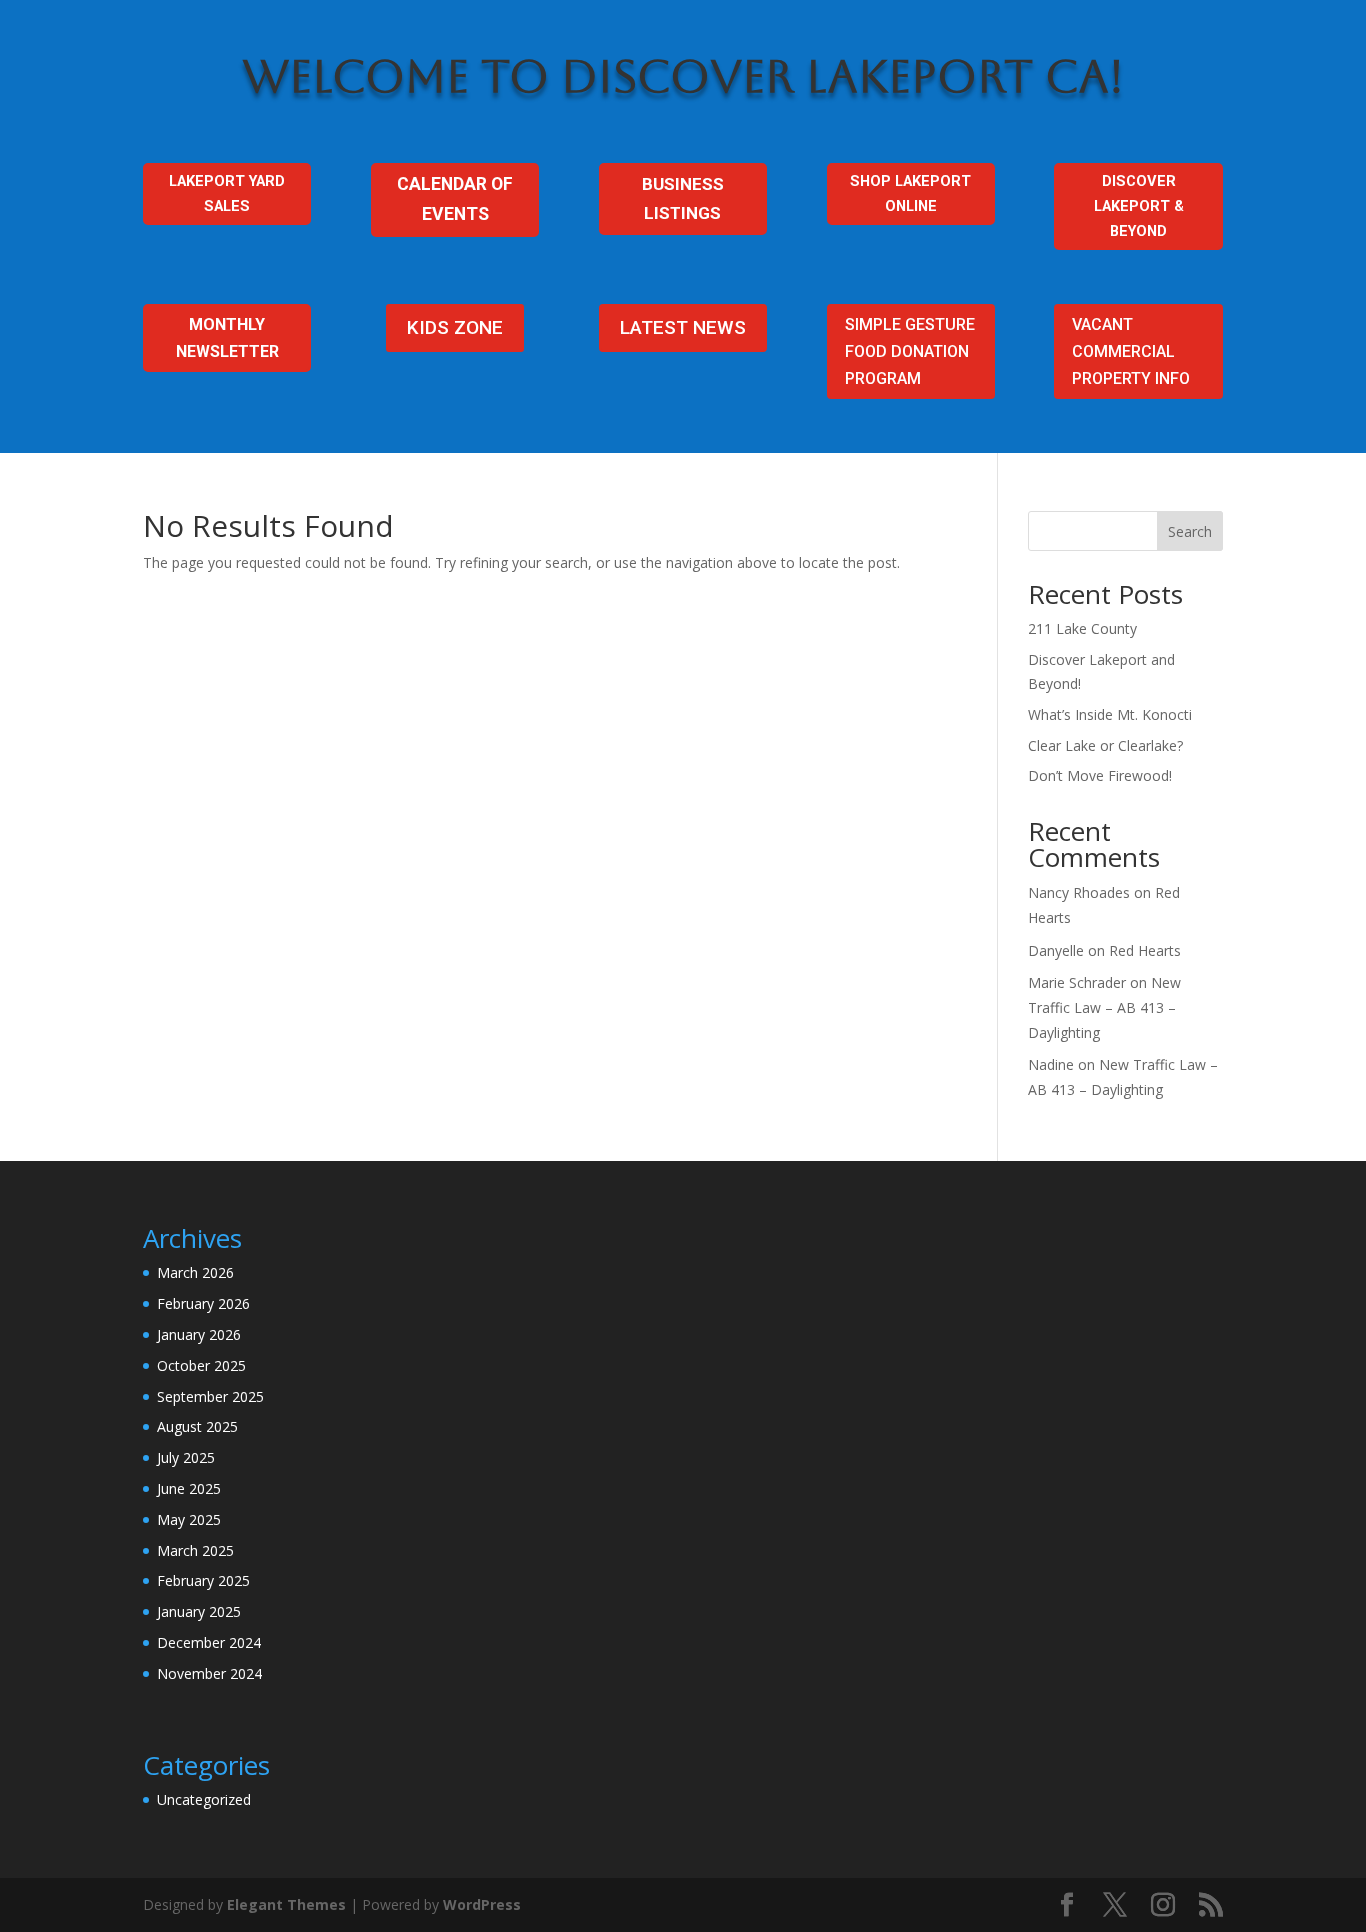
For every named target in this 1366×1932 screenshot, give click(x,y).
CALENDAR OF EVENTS (455, 199)
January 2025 (199, 1611)
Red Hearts (1145, 950)
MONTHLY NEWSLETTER (227, 338)
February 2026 (203, 1303)
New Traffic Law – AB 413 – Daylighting (1104, 1007)
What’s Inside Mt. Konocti (1110, 714)
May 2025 (189, 1519)
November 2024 (209, 1673)
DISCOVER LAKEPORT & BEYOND (1139, 206)
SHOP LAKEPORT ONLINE (910, 193)
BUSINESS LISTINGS (683, 198)
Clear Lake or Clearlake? (1105, 745)
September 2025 (210, 1396)
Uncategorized (204, 1799)
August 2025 (197, 1426)
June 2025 (189, 1488)
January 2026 (199, 1334)
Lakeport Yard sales (227, 193)
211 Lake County (1082, 628)
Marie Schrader (1077, 982)
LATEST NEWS (683, 327)
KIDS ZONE (455, 327)
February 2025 (203, 1580)
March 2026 (195, 1272)
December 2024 (209, 1642)
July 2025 (186, 1457)
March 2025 (195, 1550)
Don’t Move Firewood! (1100, 775)
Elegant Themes (286, 1904)
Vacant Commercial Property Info (1131, 351)
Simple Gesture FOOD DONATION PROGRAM (910, 351)
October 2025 (201, 1365)
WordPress (482, 1904)
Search (1190, 531)
